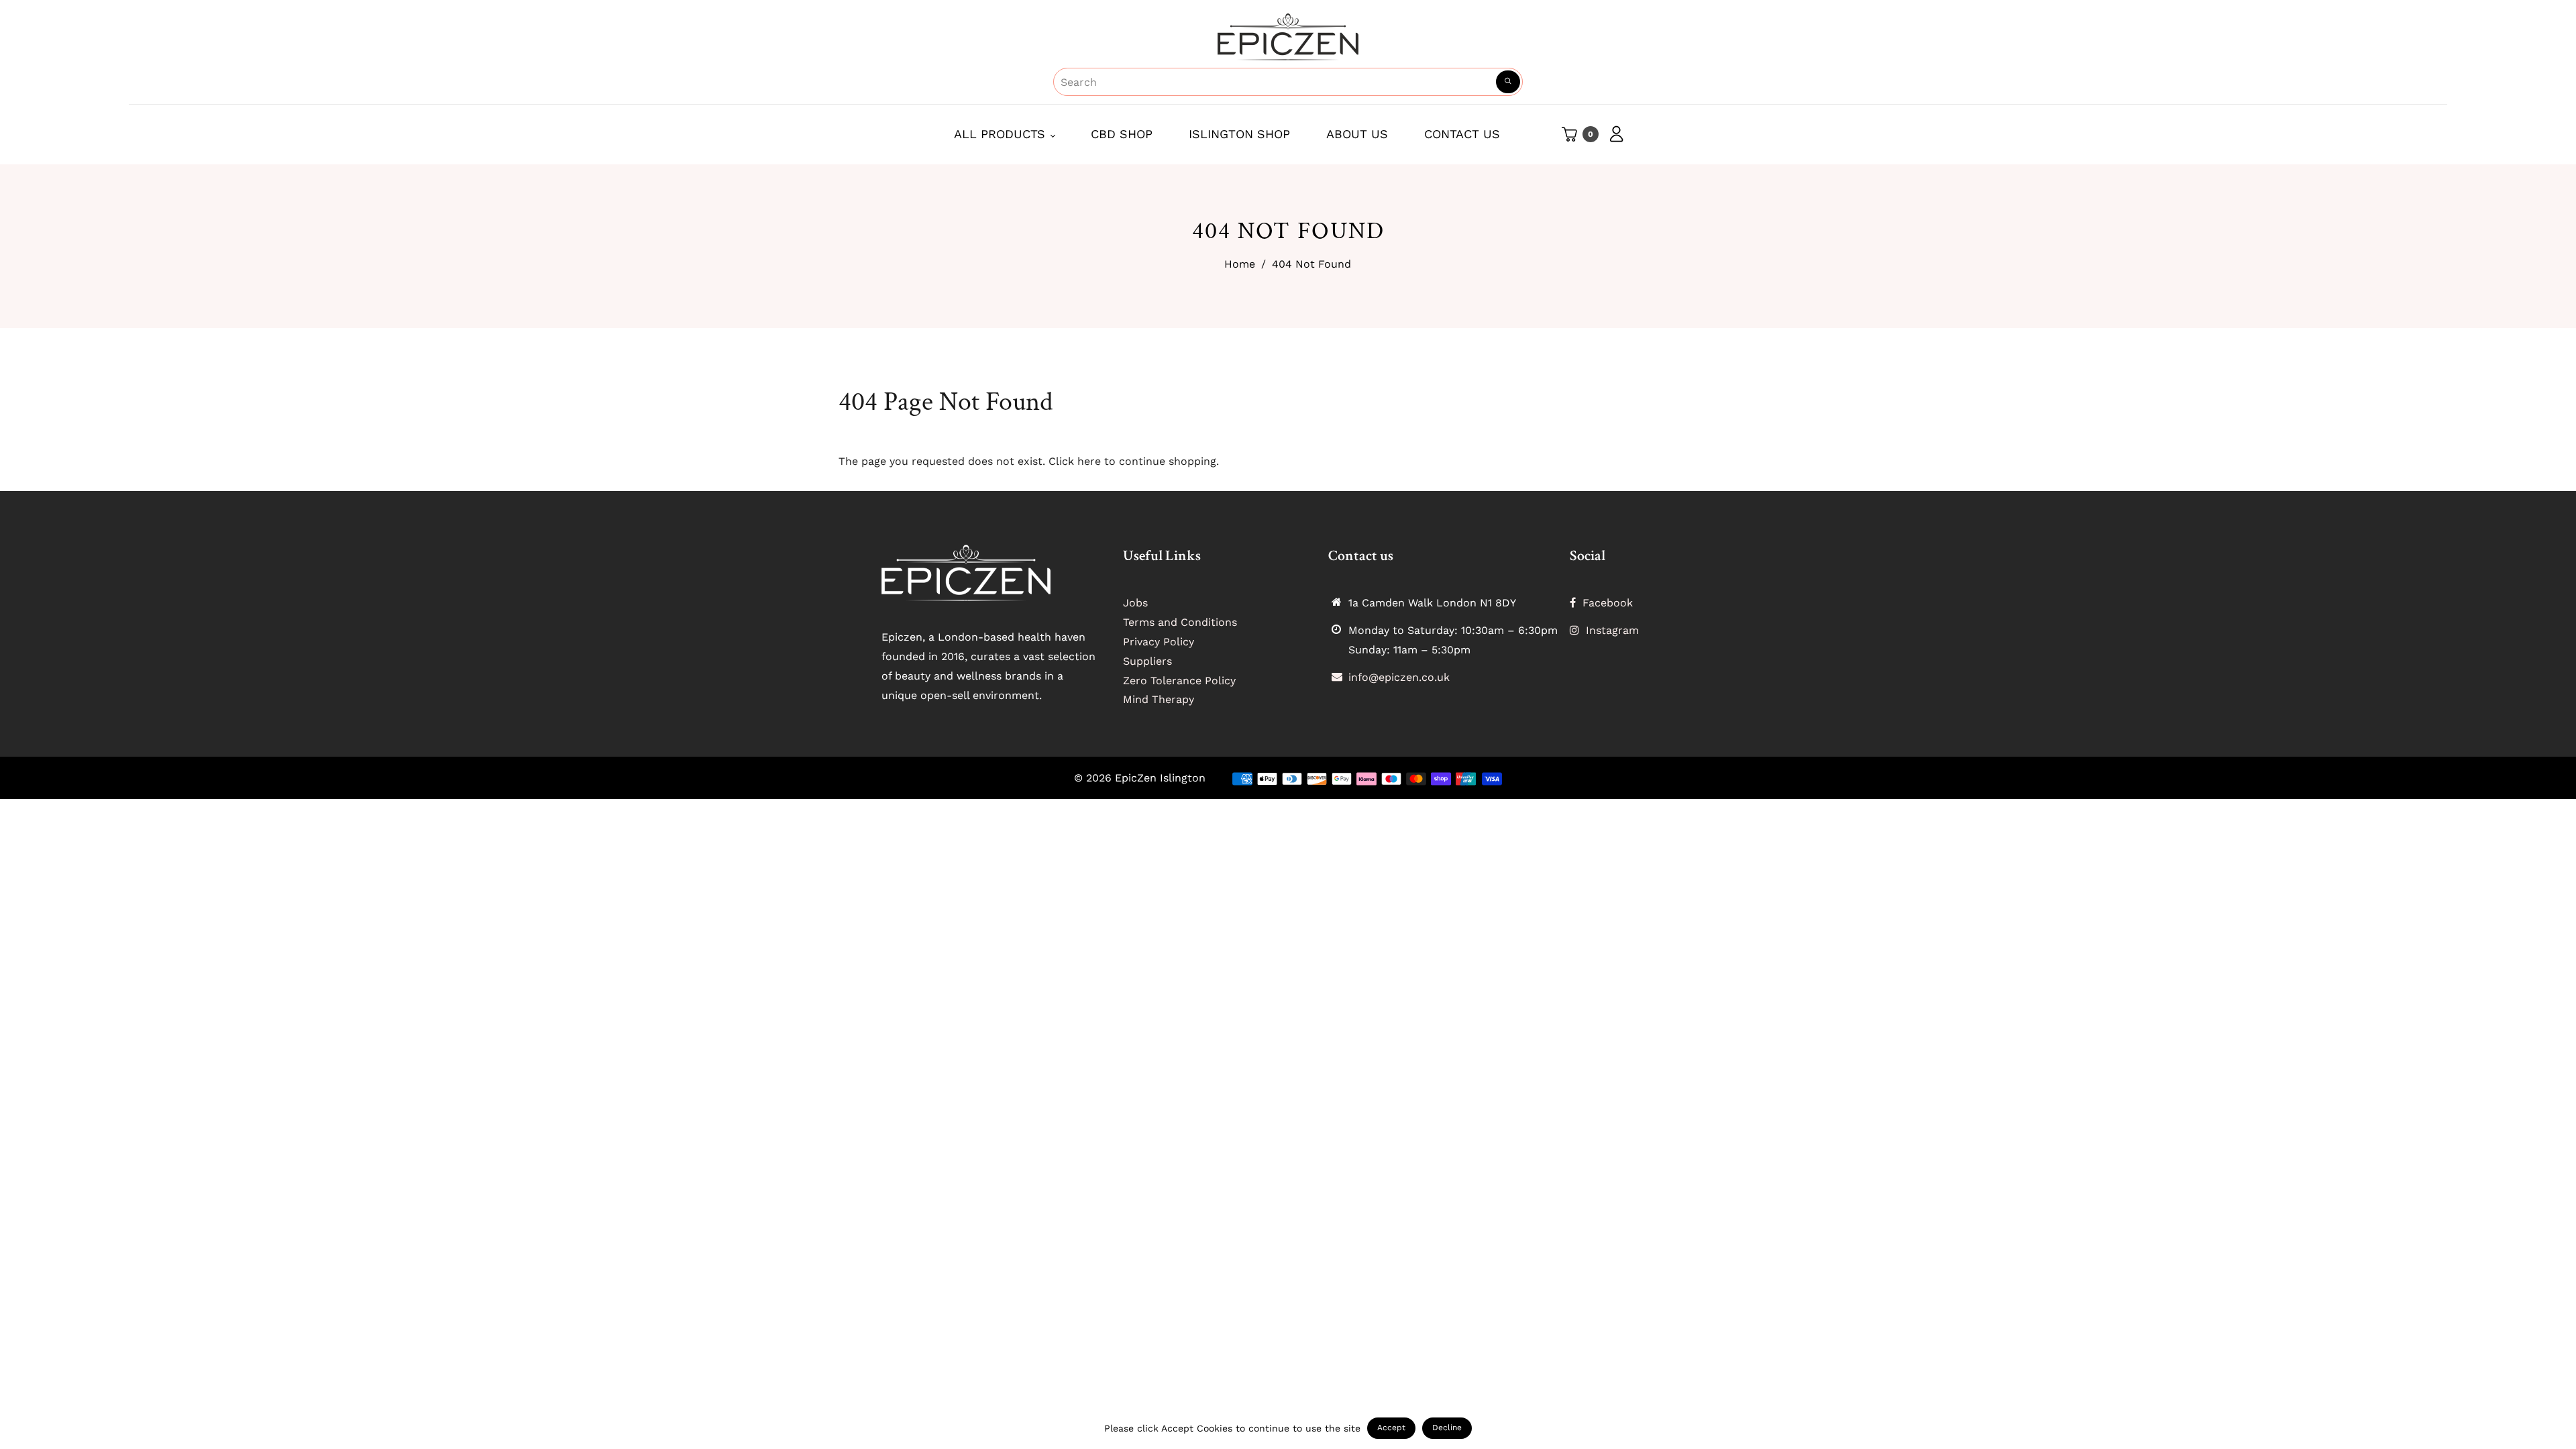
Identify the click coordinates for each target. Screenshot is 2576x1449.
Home (1240, 264)
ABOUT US (1357, 134)
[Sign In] (1612, 134)
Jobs (1135, 603)
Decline (1447, 1428)
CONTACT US (1462, 134)
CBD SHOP (1122, 134)
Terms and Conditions (1180, 622)
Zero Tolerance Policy (1179, 681)
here (1089, 461)
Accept (1391, 1428)
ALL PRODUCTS (1002, 134)
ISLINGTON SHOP (1239, 134)
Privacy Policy (1159, 642)
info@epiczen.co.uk (1399, 677)
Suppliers (1147, 661)
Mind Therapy (1159, 699)
